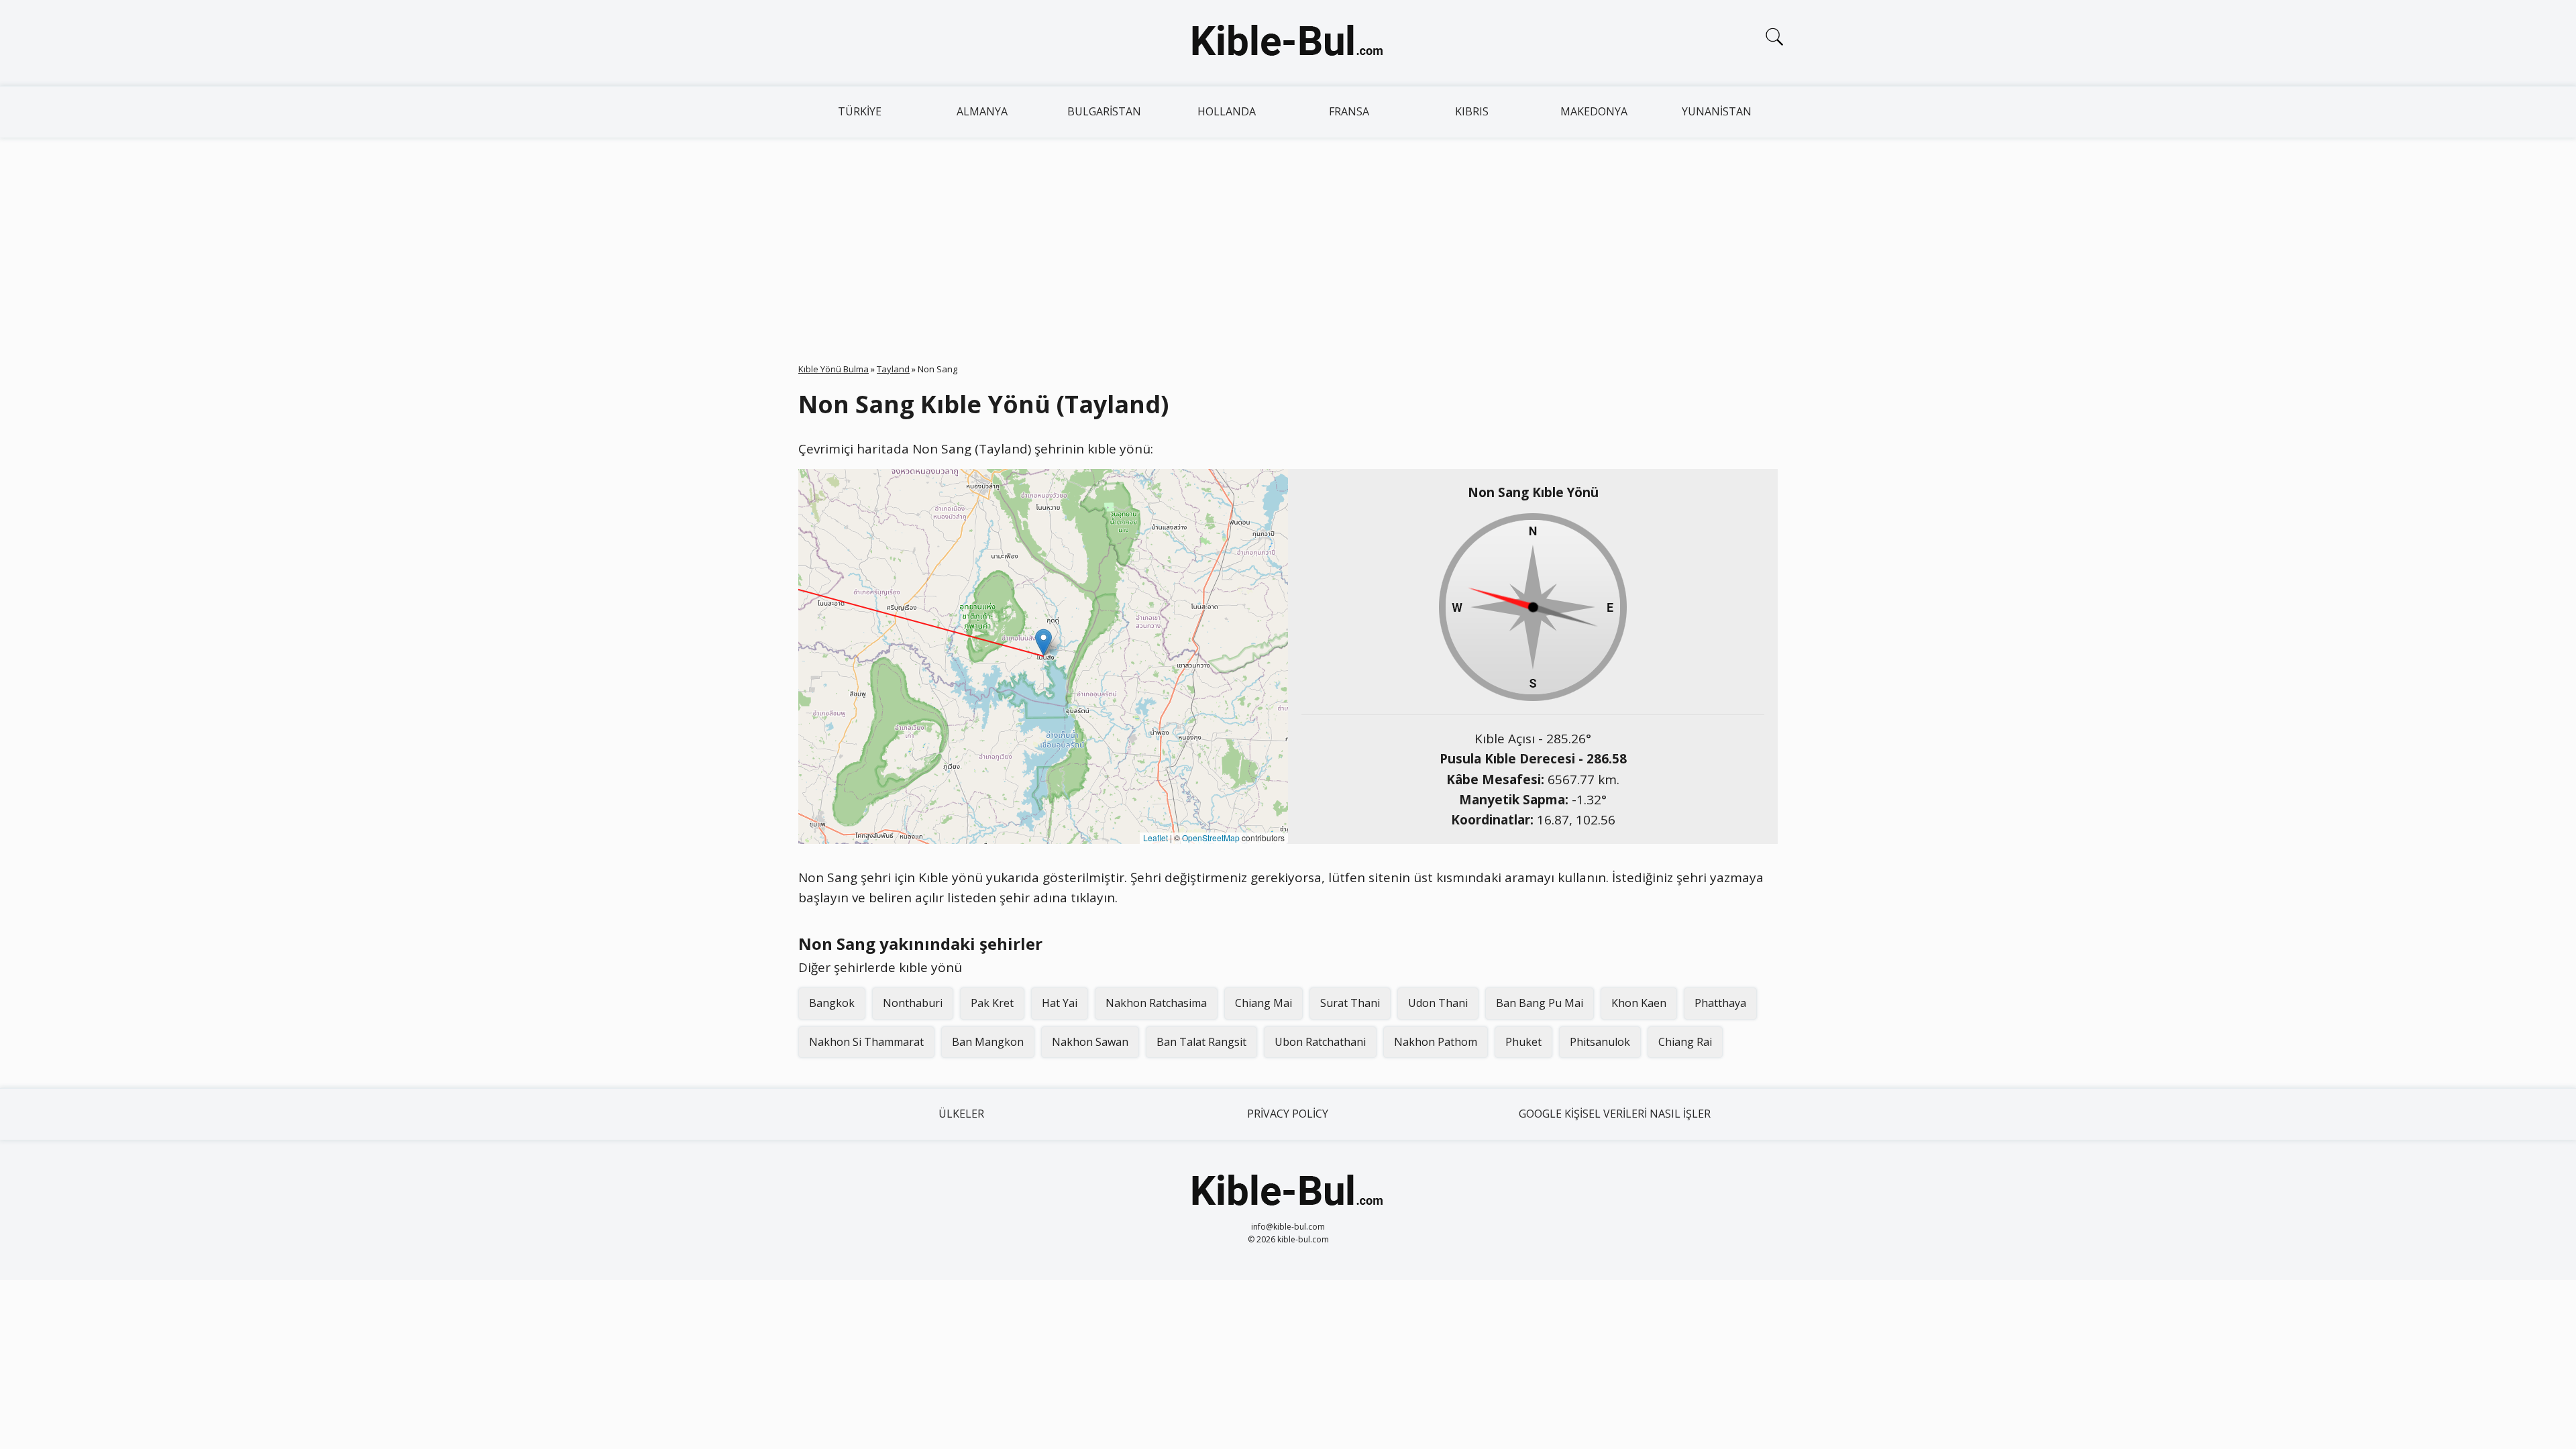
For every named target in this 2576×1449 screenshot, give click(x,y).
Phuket (1523, 1042)
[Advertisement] (1288, 238)
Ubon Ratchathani (1320, 1042)
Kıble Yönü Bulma (834, 369)
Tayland (893, 369)
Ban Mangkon (988, 1042)
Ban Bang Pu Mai (1540, 1003)
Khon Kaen (1639, 1003)
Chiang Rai (1685, 1042)
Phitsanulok (1600, 1042)
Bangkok (832, 1003)
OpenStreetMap (1211, 838)
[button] (1043, 642)
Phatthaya (1720, 1003)
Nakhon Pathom (1436, 1042)
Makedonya (1594, 111)
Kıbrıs (1472, 111)
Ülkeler (961, 1114)
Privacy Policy (1288, 1114)
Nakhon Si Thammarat (866, 1042)
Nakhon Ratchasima (1156, 1003)
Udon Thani (1438, 1003)
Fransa (1349, 111)
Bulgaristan (1104, 111)
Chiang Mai (1264, 1003)
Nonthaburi (913, 1003)
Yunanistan (1717, 111)
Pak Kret (992, 1003)
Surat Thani (1350, 1003)
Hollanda (1227, 111)
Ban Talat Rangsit (1201, 1042)
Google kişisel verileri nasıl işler (1615, 1114)
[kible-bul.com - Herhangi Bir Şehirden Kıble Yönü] (1288, 43)
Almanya (982, 111)
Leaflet (1156, 838)
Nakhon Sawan (1090, 1042)
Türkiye (860, 111)
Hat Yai (1060, 1003)
